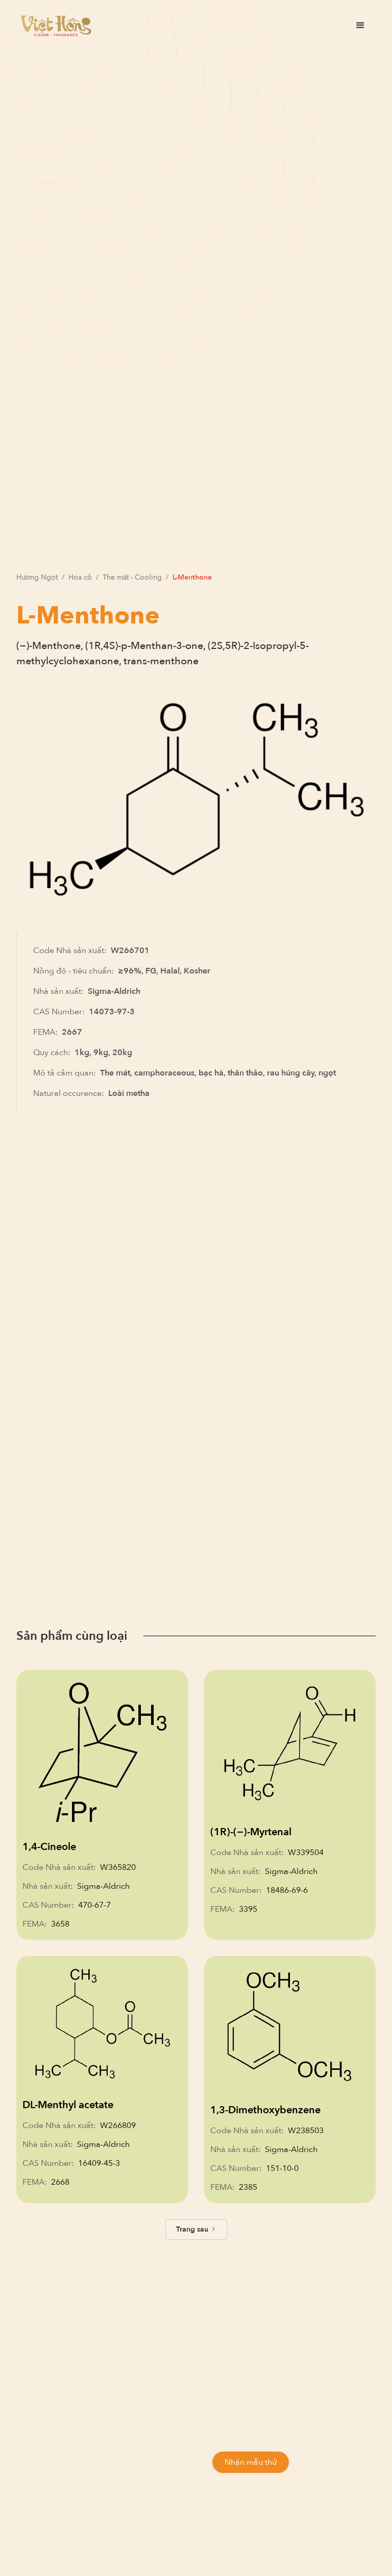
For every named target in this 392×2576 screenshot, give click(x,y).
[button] (360, 26)
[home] (56, 26)
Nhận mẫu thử (251, 2462)
